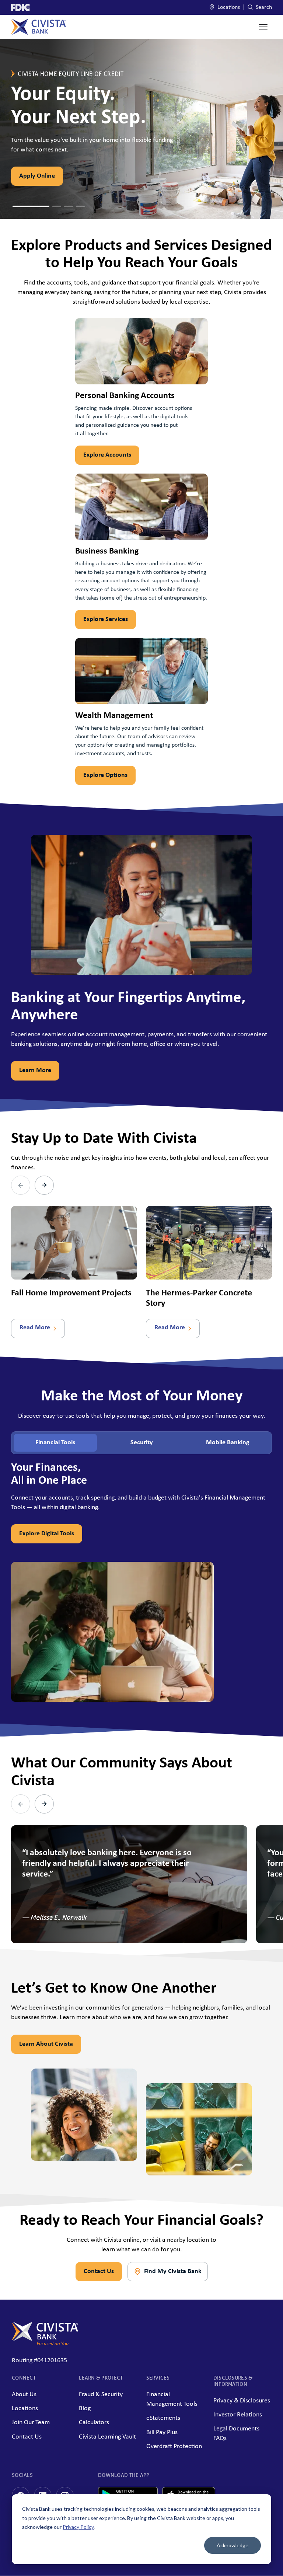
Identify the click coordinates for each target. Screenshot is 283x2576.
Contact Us (99, 2271)
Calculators (94, 2423)
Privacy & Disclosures (242, 2401)
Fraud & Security (101, 2395)
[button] (17, 206)
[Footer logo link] (45, 2344)
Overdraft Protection (174, 2446)
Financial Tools (55, 1443)
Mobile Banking (228, 1443)
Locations (228, 7)
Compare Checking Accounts (59, 176)
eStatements (163, 2418)
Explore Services (106, 619)
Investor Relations (238, 2415)
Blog (85, 2409)
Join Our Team (31, 2423)
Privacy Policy (78, 2527)
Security (142, 1443)
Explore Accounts (107, 455)
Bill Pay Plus (162, 2432)
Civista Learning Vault (107, 2437)
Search (263, 7)
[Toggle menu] (263, 27)
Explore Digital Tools (47, 1534)
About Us (24, 2395)
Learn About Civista (46, 2044)
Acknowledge (233, 2545)
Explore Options (105, 775)
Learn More (35, 1070)
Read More (35, 1328)
